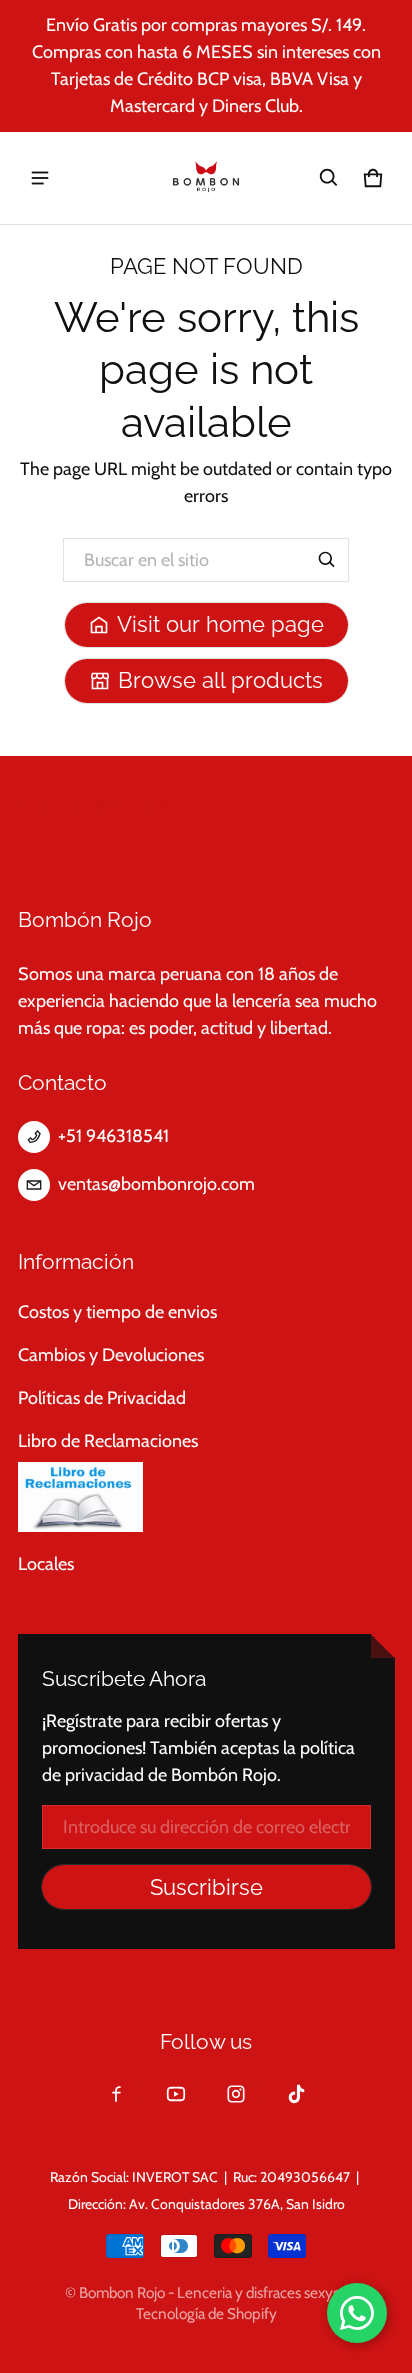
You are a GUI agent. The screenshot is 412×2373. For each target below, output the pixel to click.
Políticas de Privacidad (102, 1398)
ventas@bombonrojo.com (156, 1184)
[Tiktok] (296, 2094)
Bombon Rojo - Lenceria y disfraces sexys (209, 2292)
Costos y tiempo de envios (117, 1312)
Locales (46, 1564)
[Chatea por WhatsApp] (357, 2313)
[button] (329, 178)
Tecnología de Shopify (206, 2313)
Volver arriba (83, 805)
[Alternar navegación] (40, 178)
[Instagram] (236, 2094)
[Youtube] (176, 2094)
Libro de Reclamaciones (108, 1441)
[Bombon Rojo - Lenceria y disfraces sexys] (206, 178)
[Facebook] (116, 2094)
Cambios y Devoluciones (111, 1355)
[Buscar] (327, 560)
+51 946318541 (113, 1136)
